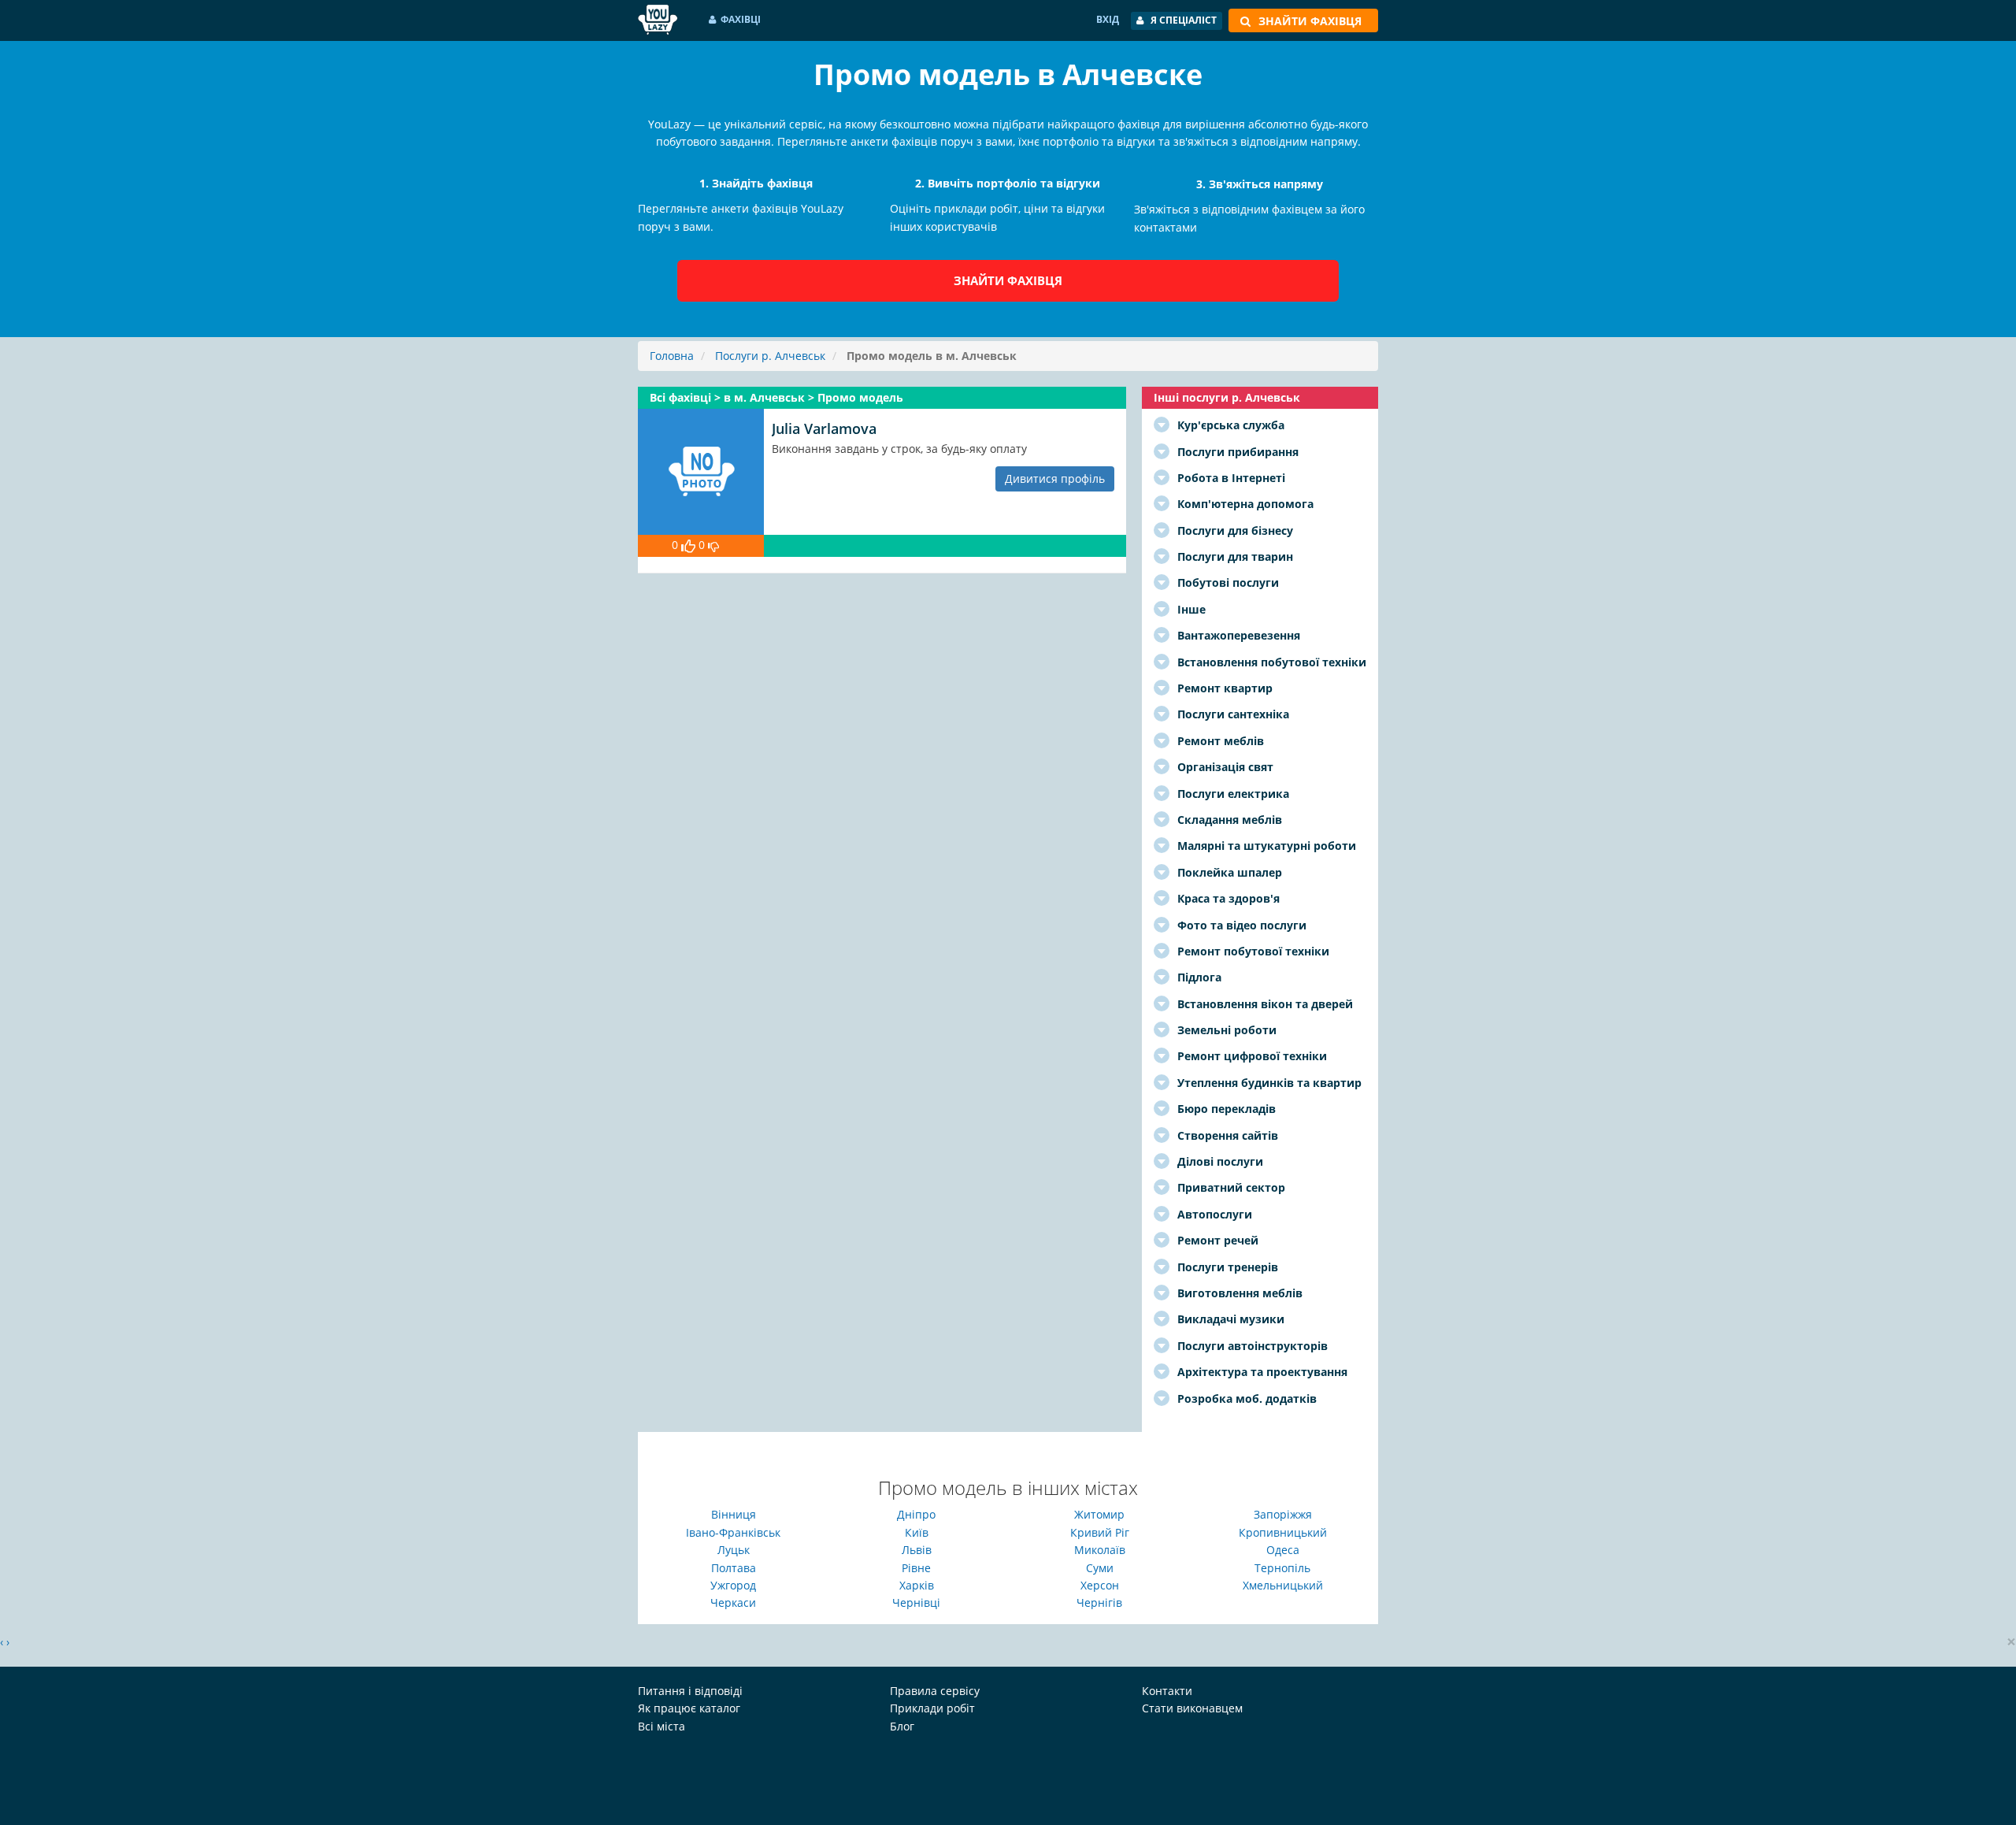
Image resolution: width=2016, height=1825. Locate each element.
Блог (902, 1726)
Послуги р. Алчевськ (770, 356)
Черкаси (733, 1602)
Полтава (734, 1568)
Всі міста (661, 1726)
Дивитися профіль (1055, 479)
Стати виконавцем (1192, 1708)
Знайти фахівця (1008, 280)
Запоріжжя (1283, 1514)
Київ (917, 1532)
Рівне (916, 1568)
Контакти (1167, 1691)
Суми (1100, 1568)
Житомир (1099, 1514)
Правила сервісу (935, 1691)
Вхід (1108, 19)
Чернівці (916, 1602)
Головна (672, 356)
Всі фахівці (682, 397)
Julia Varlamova (824, 428)
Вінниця (734, 1514)
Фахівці (741, 19)
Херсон (1100, 1585)
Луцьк (734, 1550)
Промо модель (860, 397)
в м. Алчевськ (766, 397)
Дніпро (916, 1514)
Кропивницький (1283, 1532)
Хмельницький (1283, 1585)
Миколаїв (1100, 1550)
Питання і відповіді (690, 1691)
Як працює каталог (689, 1708)
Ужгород (733, 1585)
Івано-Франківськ (733, 1532)
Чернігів (1099, 1602)
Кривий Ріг (1100, 1532)
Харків (917, 1585)
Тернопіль (1282, 1568)
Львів (917, 1550)
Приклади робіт (932, 1708)
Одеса (1283, 1550)
